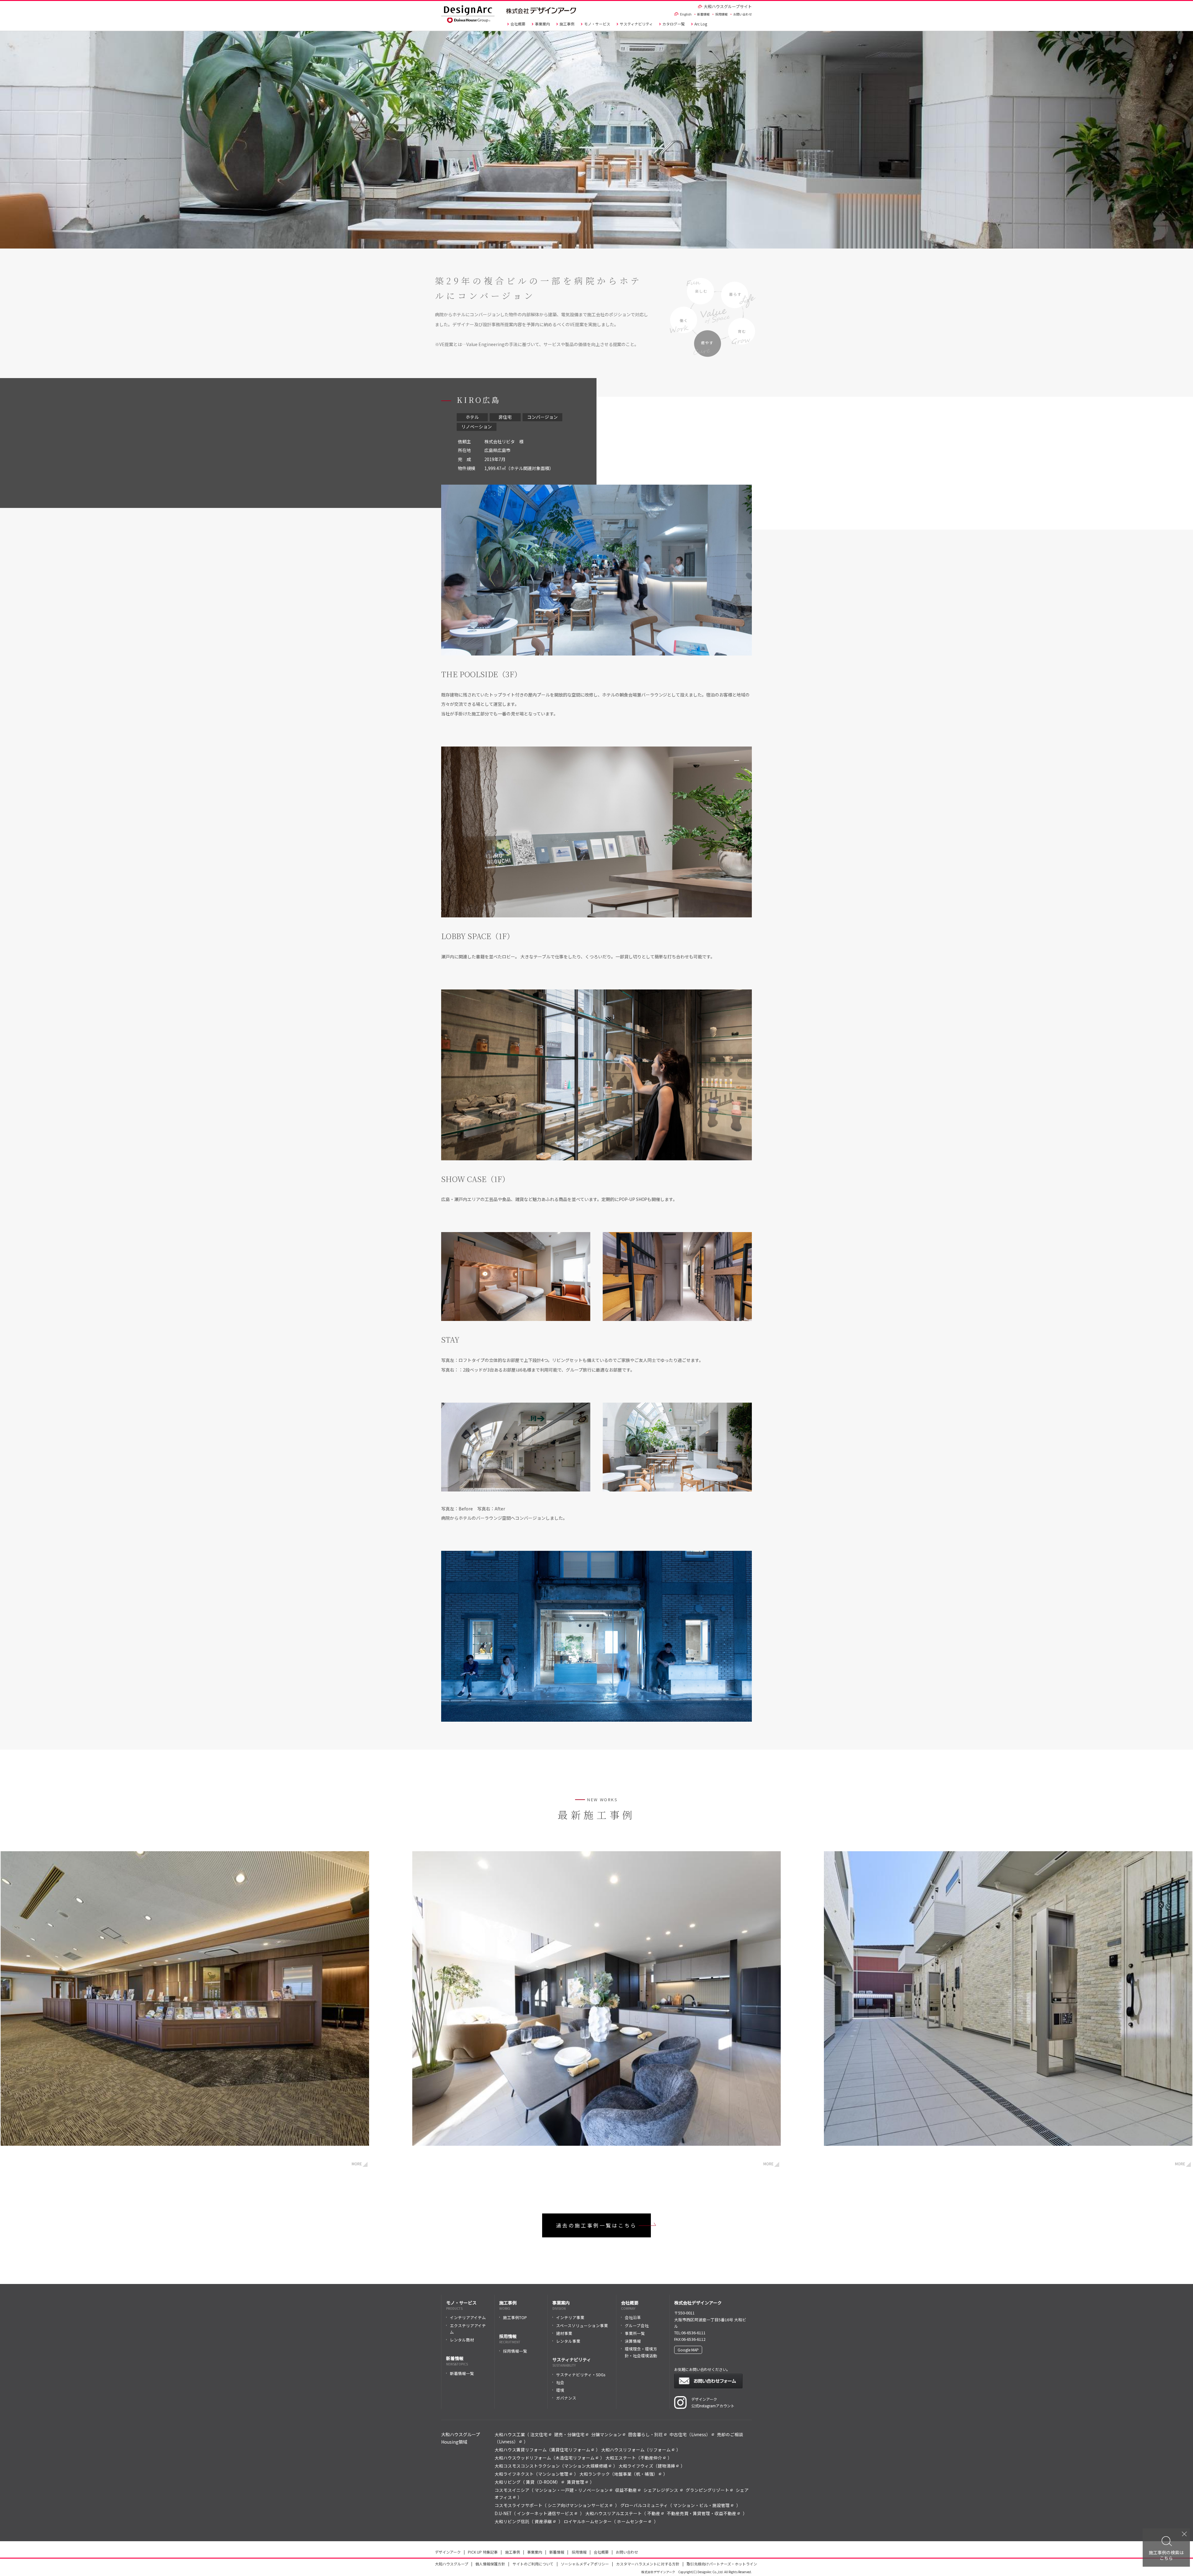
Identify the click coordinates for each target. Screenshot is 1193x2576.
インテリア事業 (570, 2317)
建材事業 (564, 2333)
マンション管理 (553, 2474)
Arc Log (701, 24)
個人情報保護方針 (490, 2564)
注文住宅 (539, 2434)
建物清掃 (666, 2466)
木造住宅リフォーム (575, 2458)
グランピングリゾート (707, 2490)
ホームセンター (632, 2521)
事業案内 (542, 24)
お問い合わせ (743, 14)
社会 (560, 2382)
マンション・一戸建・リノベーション (572, 2490)
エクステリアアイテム (468, 2329)
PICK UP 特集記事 (483, 2552)
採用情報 (721, 14)
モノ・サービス (597, 24)
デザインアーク (448, 2552)
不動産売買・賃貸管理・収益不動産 (702, 2513)
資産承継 (543, 2521)
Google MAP (688, 2350)
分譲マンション (606, 2434)
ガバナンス (566, 2398)
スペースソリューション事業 (582, 2325)
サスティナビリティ (636, 24)
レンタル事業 (568, 2341)
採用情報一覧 (515, 2351)
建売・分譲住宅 (569, 2434)
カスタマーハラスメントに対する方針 (648, 2564)
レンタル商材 (462, 2340)
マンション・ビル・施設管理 (702, 2505)
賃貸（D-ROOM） (543, 2482)
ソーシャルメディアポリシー (585, 2564)
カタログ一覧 (674, 24)
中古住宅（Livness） (690, 2434)
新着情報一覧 (462, 2373)
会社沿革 (633, 2317)
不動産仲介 (651, 2458)
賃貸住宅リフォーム (571, 2450)
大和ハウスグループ (452, 2564)
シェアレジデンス (661, 2490)
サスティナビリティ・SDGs (581, 2375)
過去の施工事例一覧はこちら (596, 2225)
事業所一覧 (635, 2333)
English (686, 14)
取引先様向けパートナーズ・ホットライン (722, 2564)
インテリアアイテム (468, 2317)
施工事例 (567, 24)
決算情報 (633, 2341)
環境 (560, 2390)
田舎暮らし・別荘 (646, 2434)
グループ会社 (637, 2325)
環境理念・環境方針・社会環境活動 (641, 2352)
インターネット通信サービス (545, 2513)
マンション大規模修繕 (586, 2466)
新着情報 (703, 14)
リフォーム (660, 2450)
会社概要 (518, 24)
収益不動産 (626, 2490)
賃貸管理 (576, 2482)
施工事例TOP (515, 2317)
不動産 (654, 2513)
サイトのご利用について (533, 2564)
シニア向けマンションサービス (578, 2505)
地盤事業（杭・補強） (636, 2474)
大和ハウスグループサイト (728, 6)
